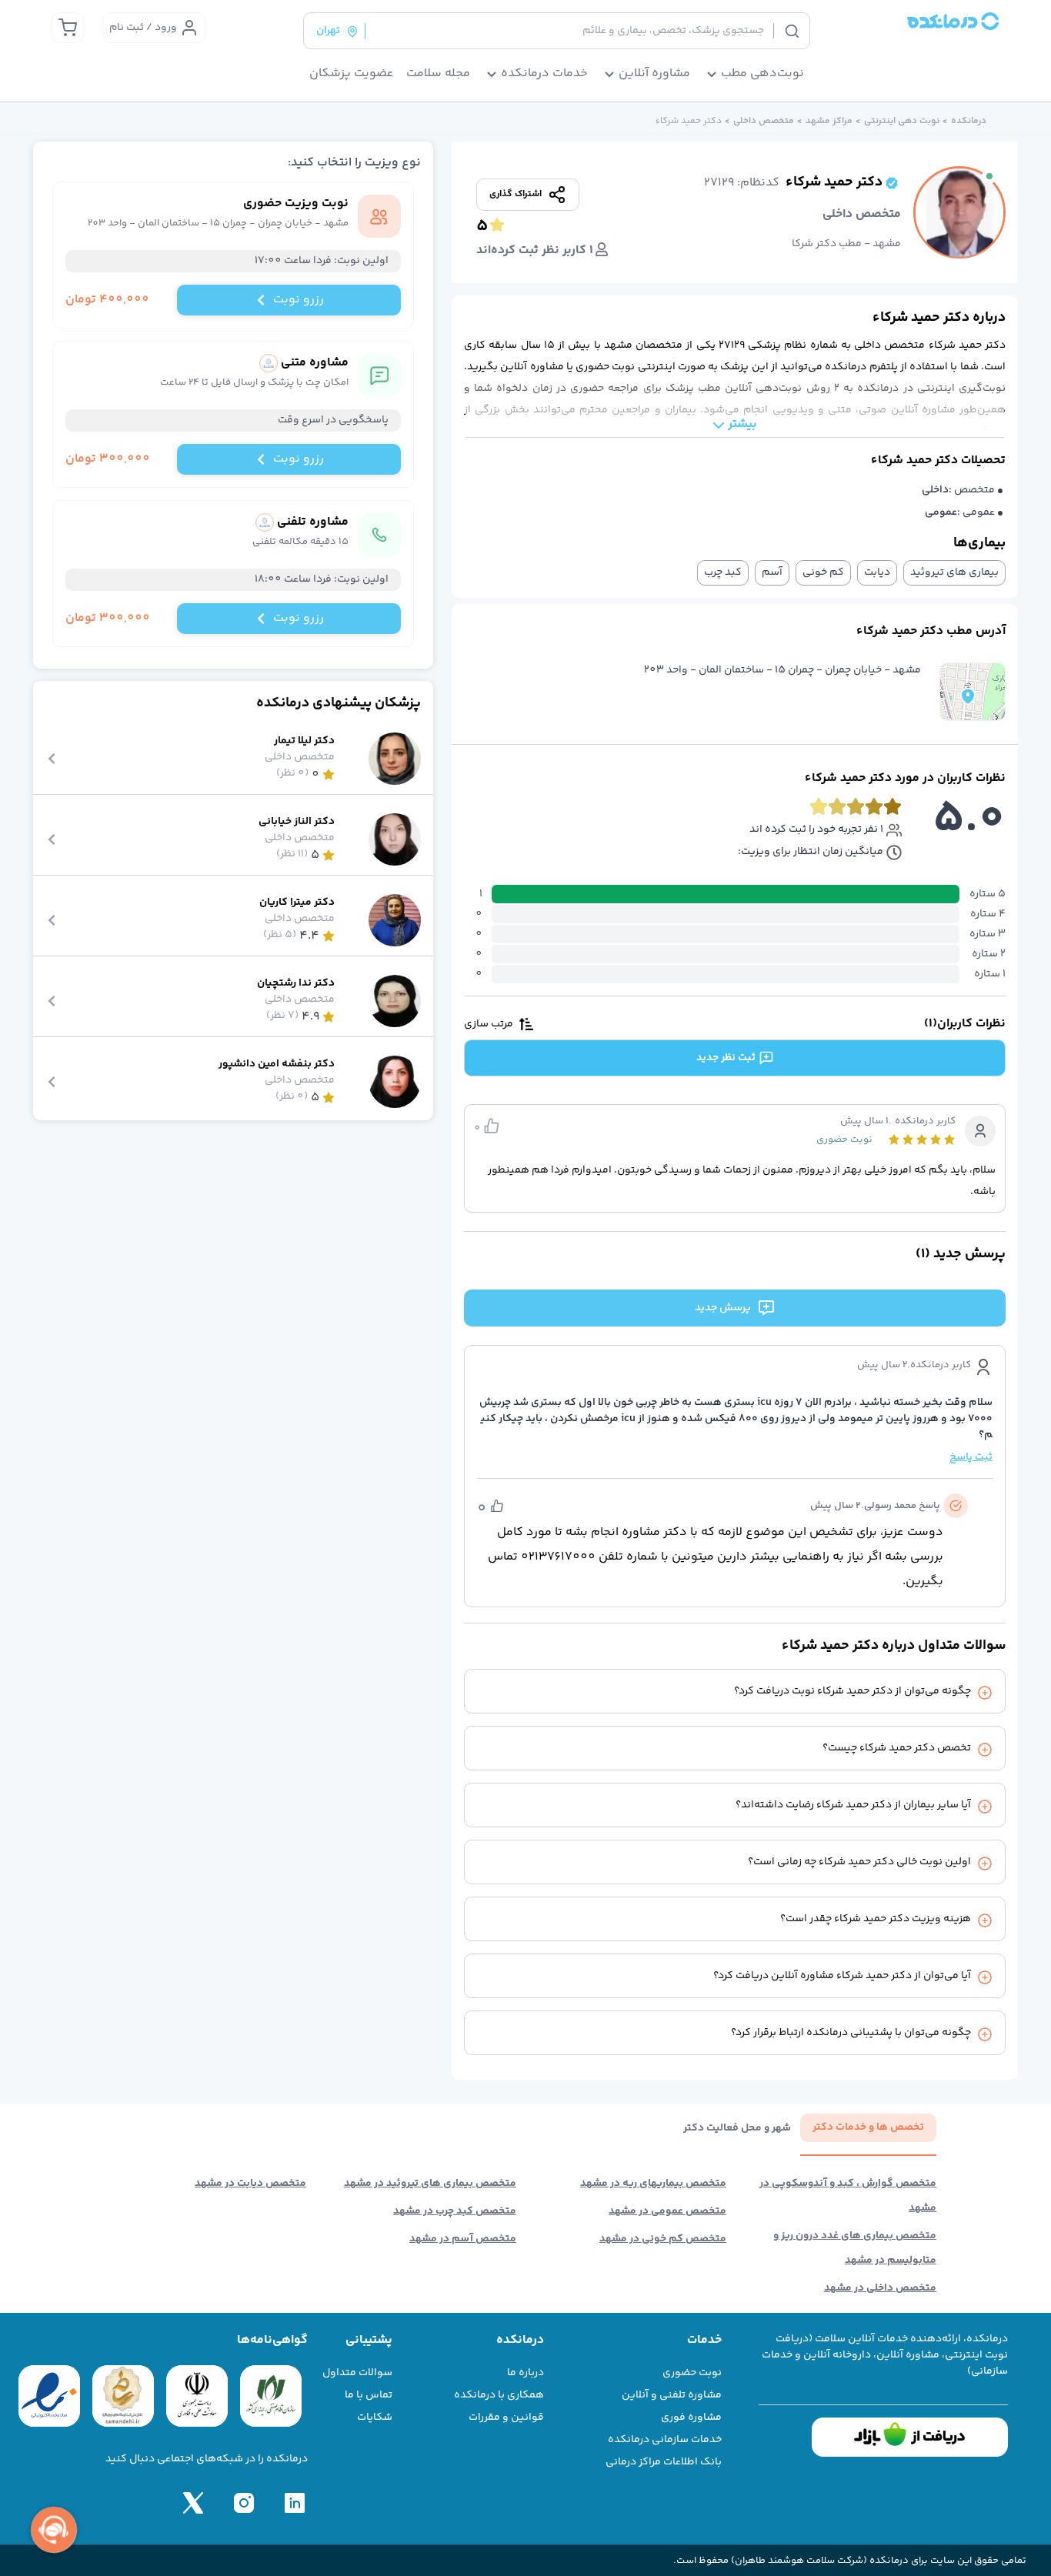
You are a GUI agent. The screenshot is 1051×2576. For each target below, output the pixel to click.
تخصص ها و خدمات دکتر (868, 2127)
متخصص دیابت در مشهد (250, 2184)
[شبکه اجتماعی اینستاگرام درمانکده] (244, 2503)
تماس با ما (369, 2395)
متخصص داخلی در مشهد (880, 2288)
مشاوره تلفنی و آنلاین (672, 2395)
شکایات (375, 2418)
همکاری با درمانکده (499, 2395)
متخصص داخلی (764, 122)
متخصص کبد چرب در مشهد (455, 2211)
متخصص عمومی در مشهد (667, 2211)
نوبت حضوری (692, 2373)
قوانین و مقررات (506, 2418)
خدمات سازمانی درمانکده (665, 2440)
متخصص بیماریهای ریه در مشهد (653, 2184)
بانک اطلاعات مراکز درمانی (664, 2462)
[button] (973, 692)
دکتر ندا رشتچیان (296, 984)
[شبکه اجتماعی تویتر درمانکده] (193, 2503)
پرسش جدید (723, 1308)
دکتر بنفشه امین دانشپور (277, 1064)
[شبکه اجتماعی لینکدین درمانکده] (295, 2503)
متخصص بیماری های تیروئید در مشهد (430, 2184)
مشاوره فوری (691, 2418)
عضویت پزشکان (352, 74)
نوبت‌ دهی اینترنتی (902, 122)
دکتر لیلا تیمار (304, 741)
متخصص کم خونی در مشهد (663, 2239)
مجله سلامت (438, 74)
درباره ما (525, 2373)
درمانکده (969, 122)
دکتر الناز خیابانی (297, 822)
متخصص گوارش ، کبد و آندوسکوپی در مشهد (848, 2196)
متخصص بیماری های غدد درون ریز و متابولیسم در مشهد (855, 2248)
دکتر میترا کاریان (297, 903)
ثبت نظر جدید (726, 1058)
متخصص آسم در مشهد (463, 2239)
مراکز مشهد (829, 122)
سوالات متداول (357, 2373)
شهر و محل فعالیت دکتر (737, 2129)
